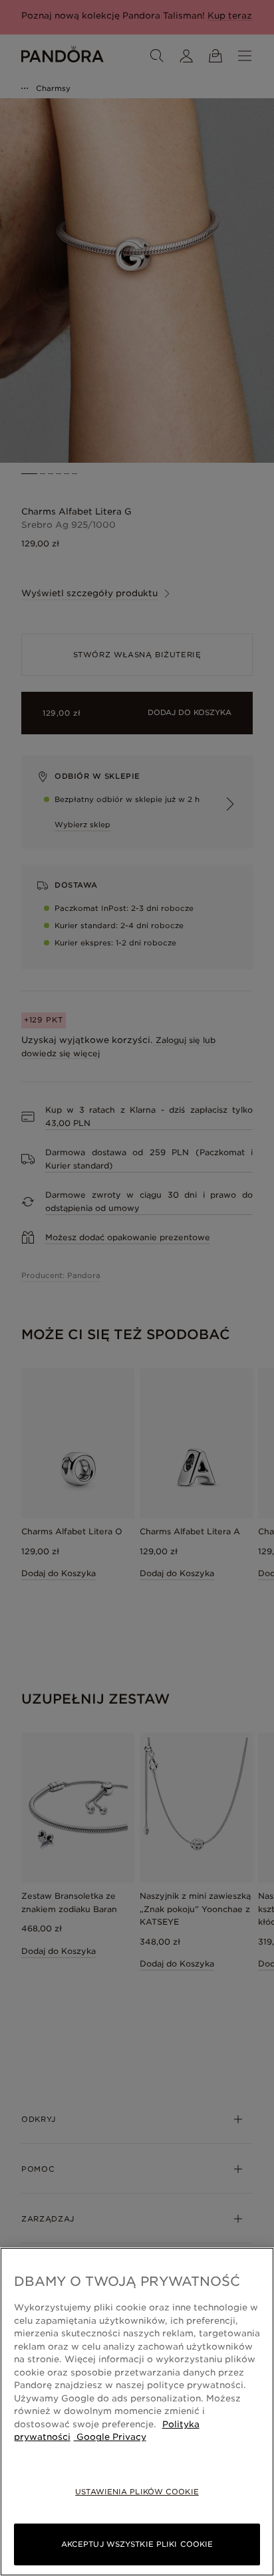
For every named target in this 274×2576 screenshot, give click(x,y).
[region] (137, 2412)
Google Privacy (110, 2437)
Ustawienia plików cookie (137, 2492)
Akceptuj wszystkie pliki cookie (137, 2544)
